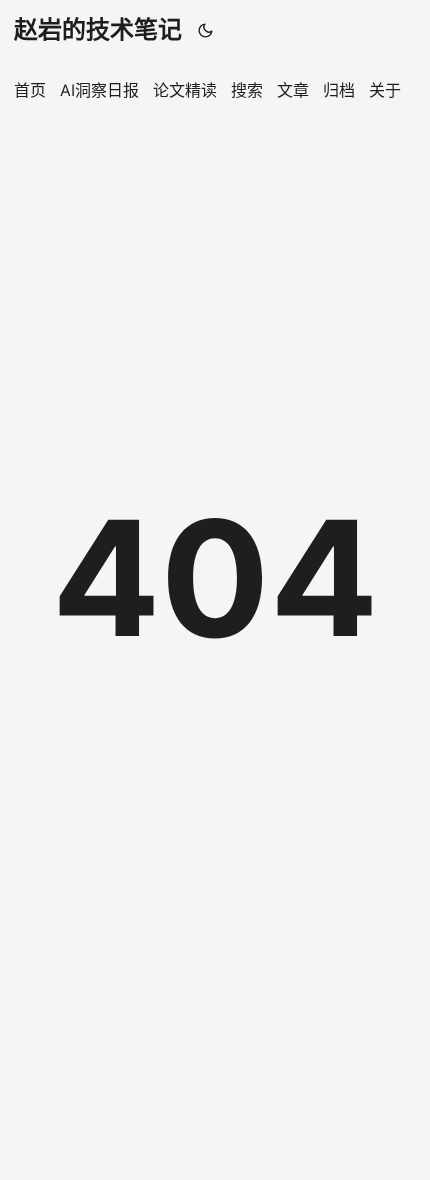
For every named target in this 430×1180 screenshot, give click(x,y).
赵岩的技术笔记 (98, 29)
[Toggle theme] (206, 30)
